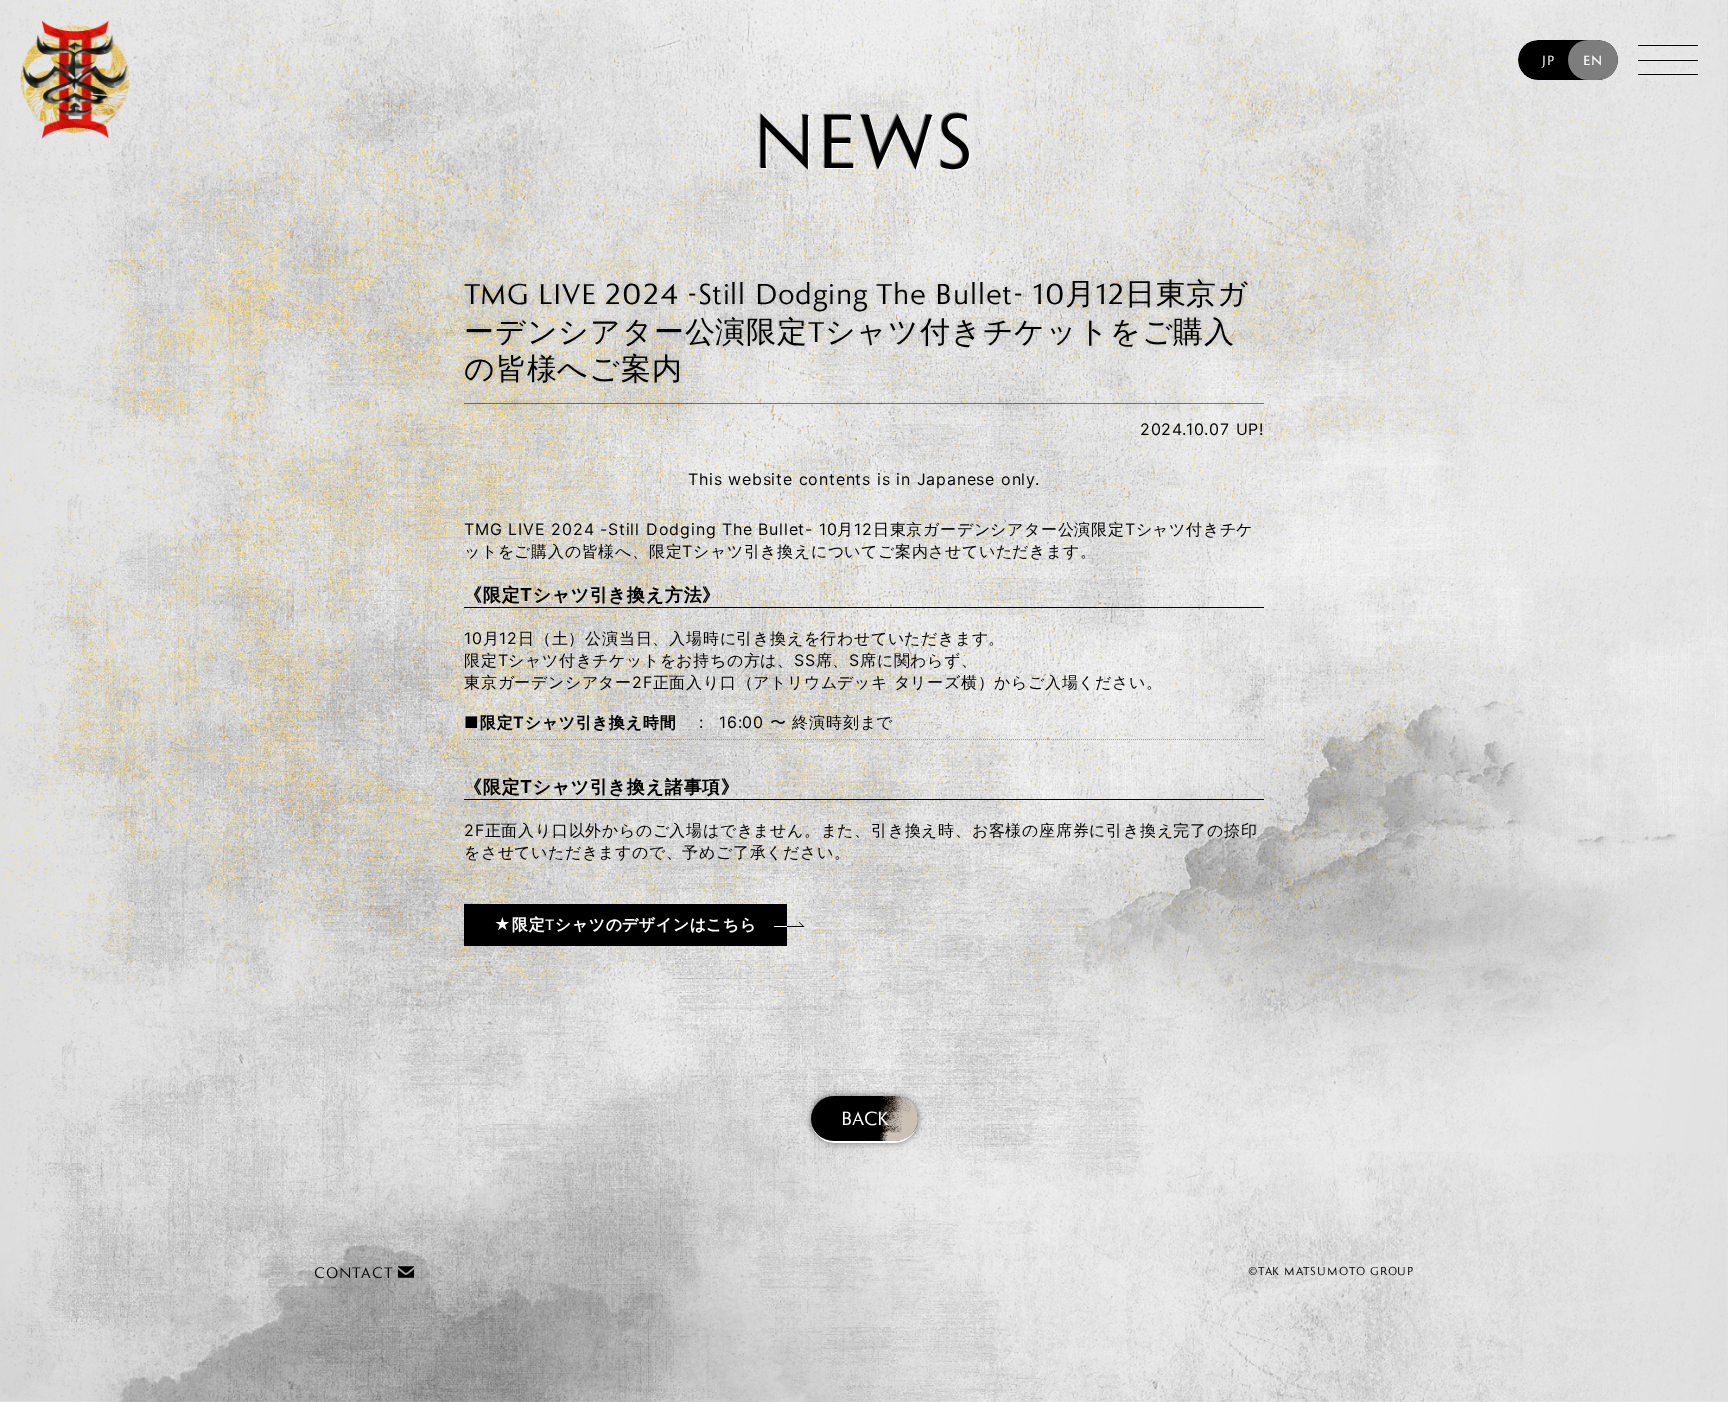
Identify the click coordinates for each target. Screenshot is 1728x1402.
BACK (864, 1118)
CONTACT (356, 1272)
